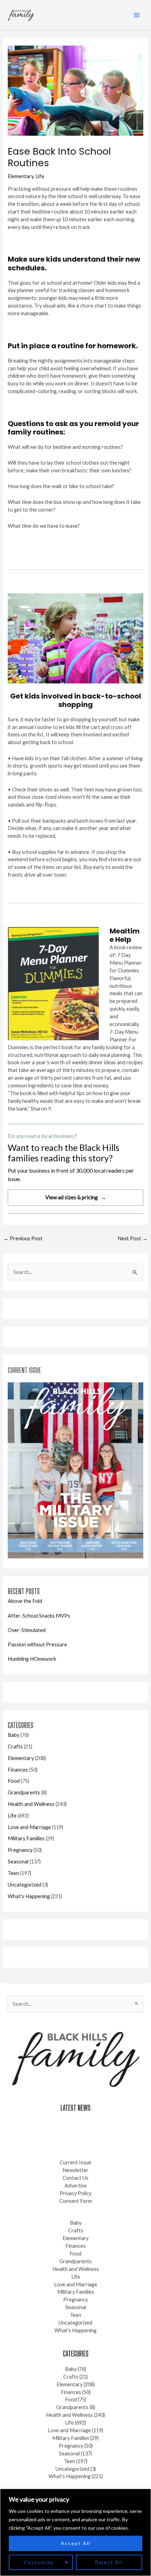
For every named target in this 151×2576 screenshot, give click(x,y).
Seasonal (18, 1862)
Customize (38, 2562)
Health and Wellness (31, 1804)
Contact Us (75, 2178)
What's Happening (29, 1896)
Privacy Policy (75, 2193)
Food (14, 1781)
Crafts (15, 1746)
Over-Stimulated (27, 1630)
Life (40, 176)
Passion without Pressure (37, 1644)
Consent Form (76, 2201)
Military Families (26, 1838)
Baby (14, 1735)
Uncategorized (25, 1885)
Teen (13, 1873)
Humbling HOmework (32, 1659)
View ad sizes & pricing (76, 1197)
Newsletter (75, 2170)
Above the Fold (25, 1601)
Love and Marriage (29, 1827)
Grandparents (24, 1792)
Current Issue (75, 2162)
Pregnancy (20, 1850)
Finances (18, 1770)
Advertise (76, 2186)
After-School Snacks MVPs (39, 1616)
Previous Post (23, 1238)
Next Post (133, 1238)
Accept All (76, 2543)
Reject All (109, 2562)
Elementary (21, 176)
